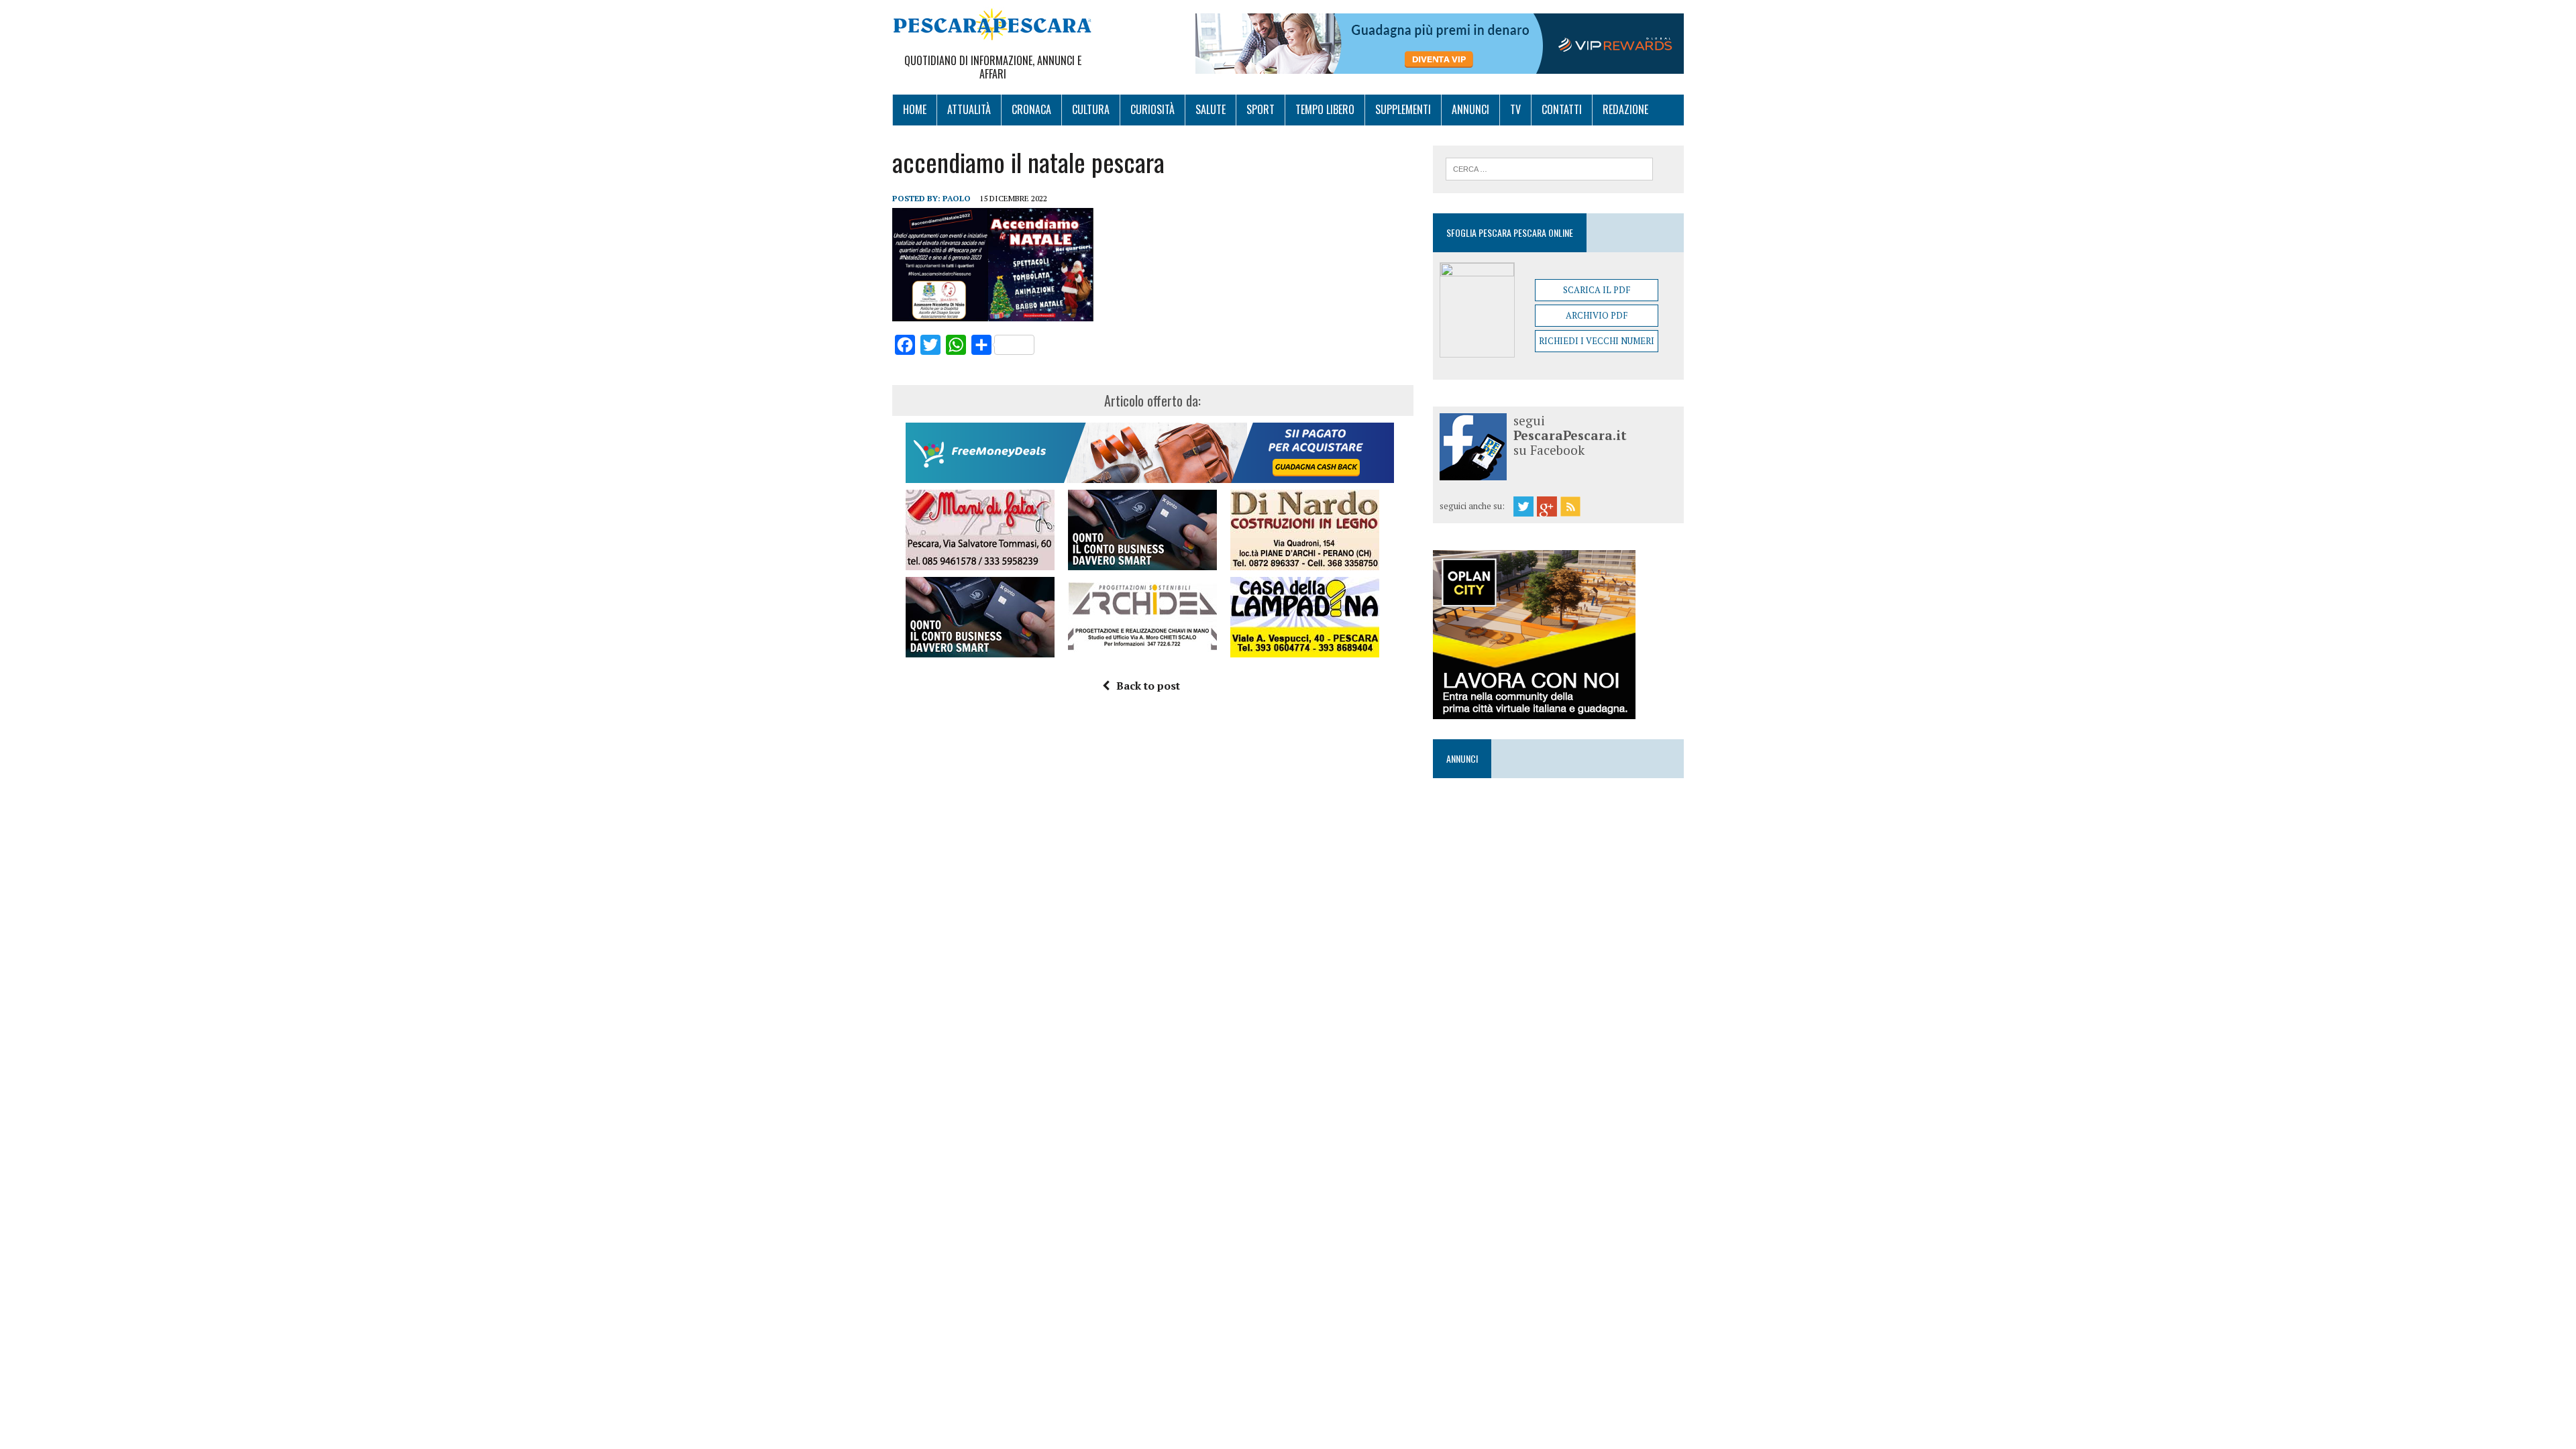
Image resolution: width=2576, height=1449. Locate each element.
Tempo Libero (1325, 109)
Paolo (957, 198)
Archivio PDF (1597, 315)
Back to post (1148, 686)
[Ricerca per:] (1549, 168)
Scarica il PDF (1597, 290)
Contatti (1562, 109)
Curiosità (1152, 109)
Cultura (1091, 109)
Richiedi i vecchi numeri (1597, 341)
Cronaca (1031, 109)
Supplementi (1403, 109)
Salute (1211, 109)
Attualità (969, 109)
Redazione (1625, 109)
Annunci (1470, 109)
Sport (1260, 109)
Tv (1515, 109)
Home (915, 109)
